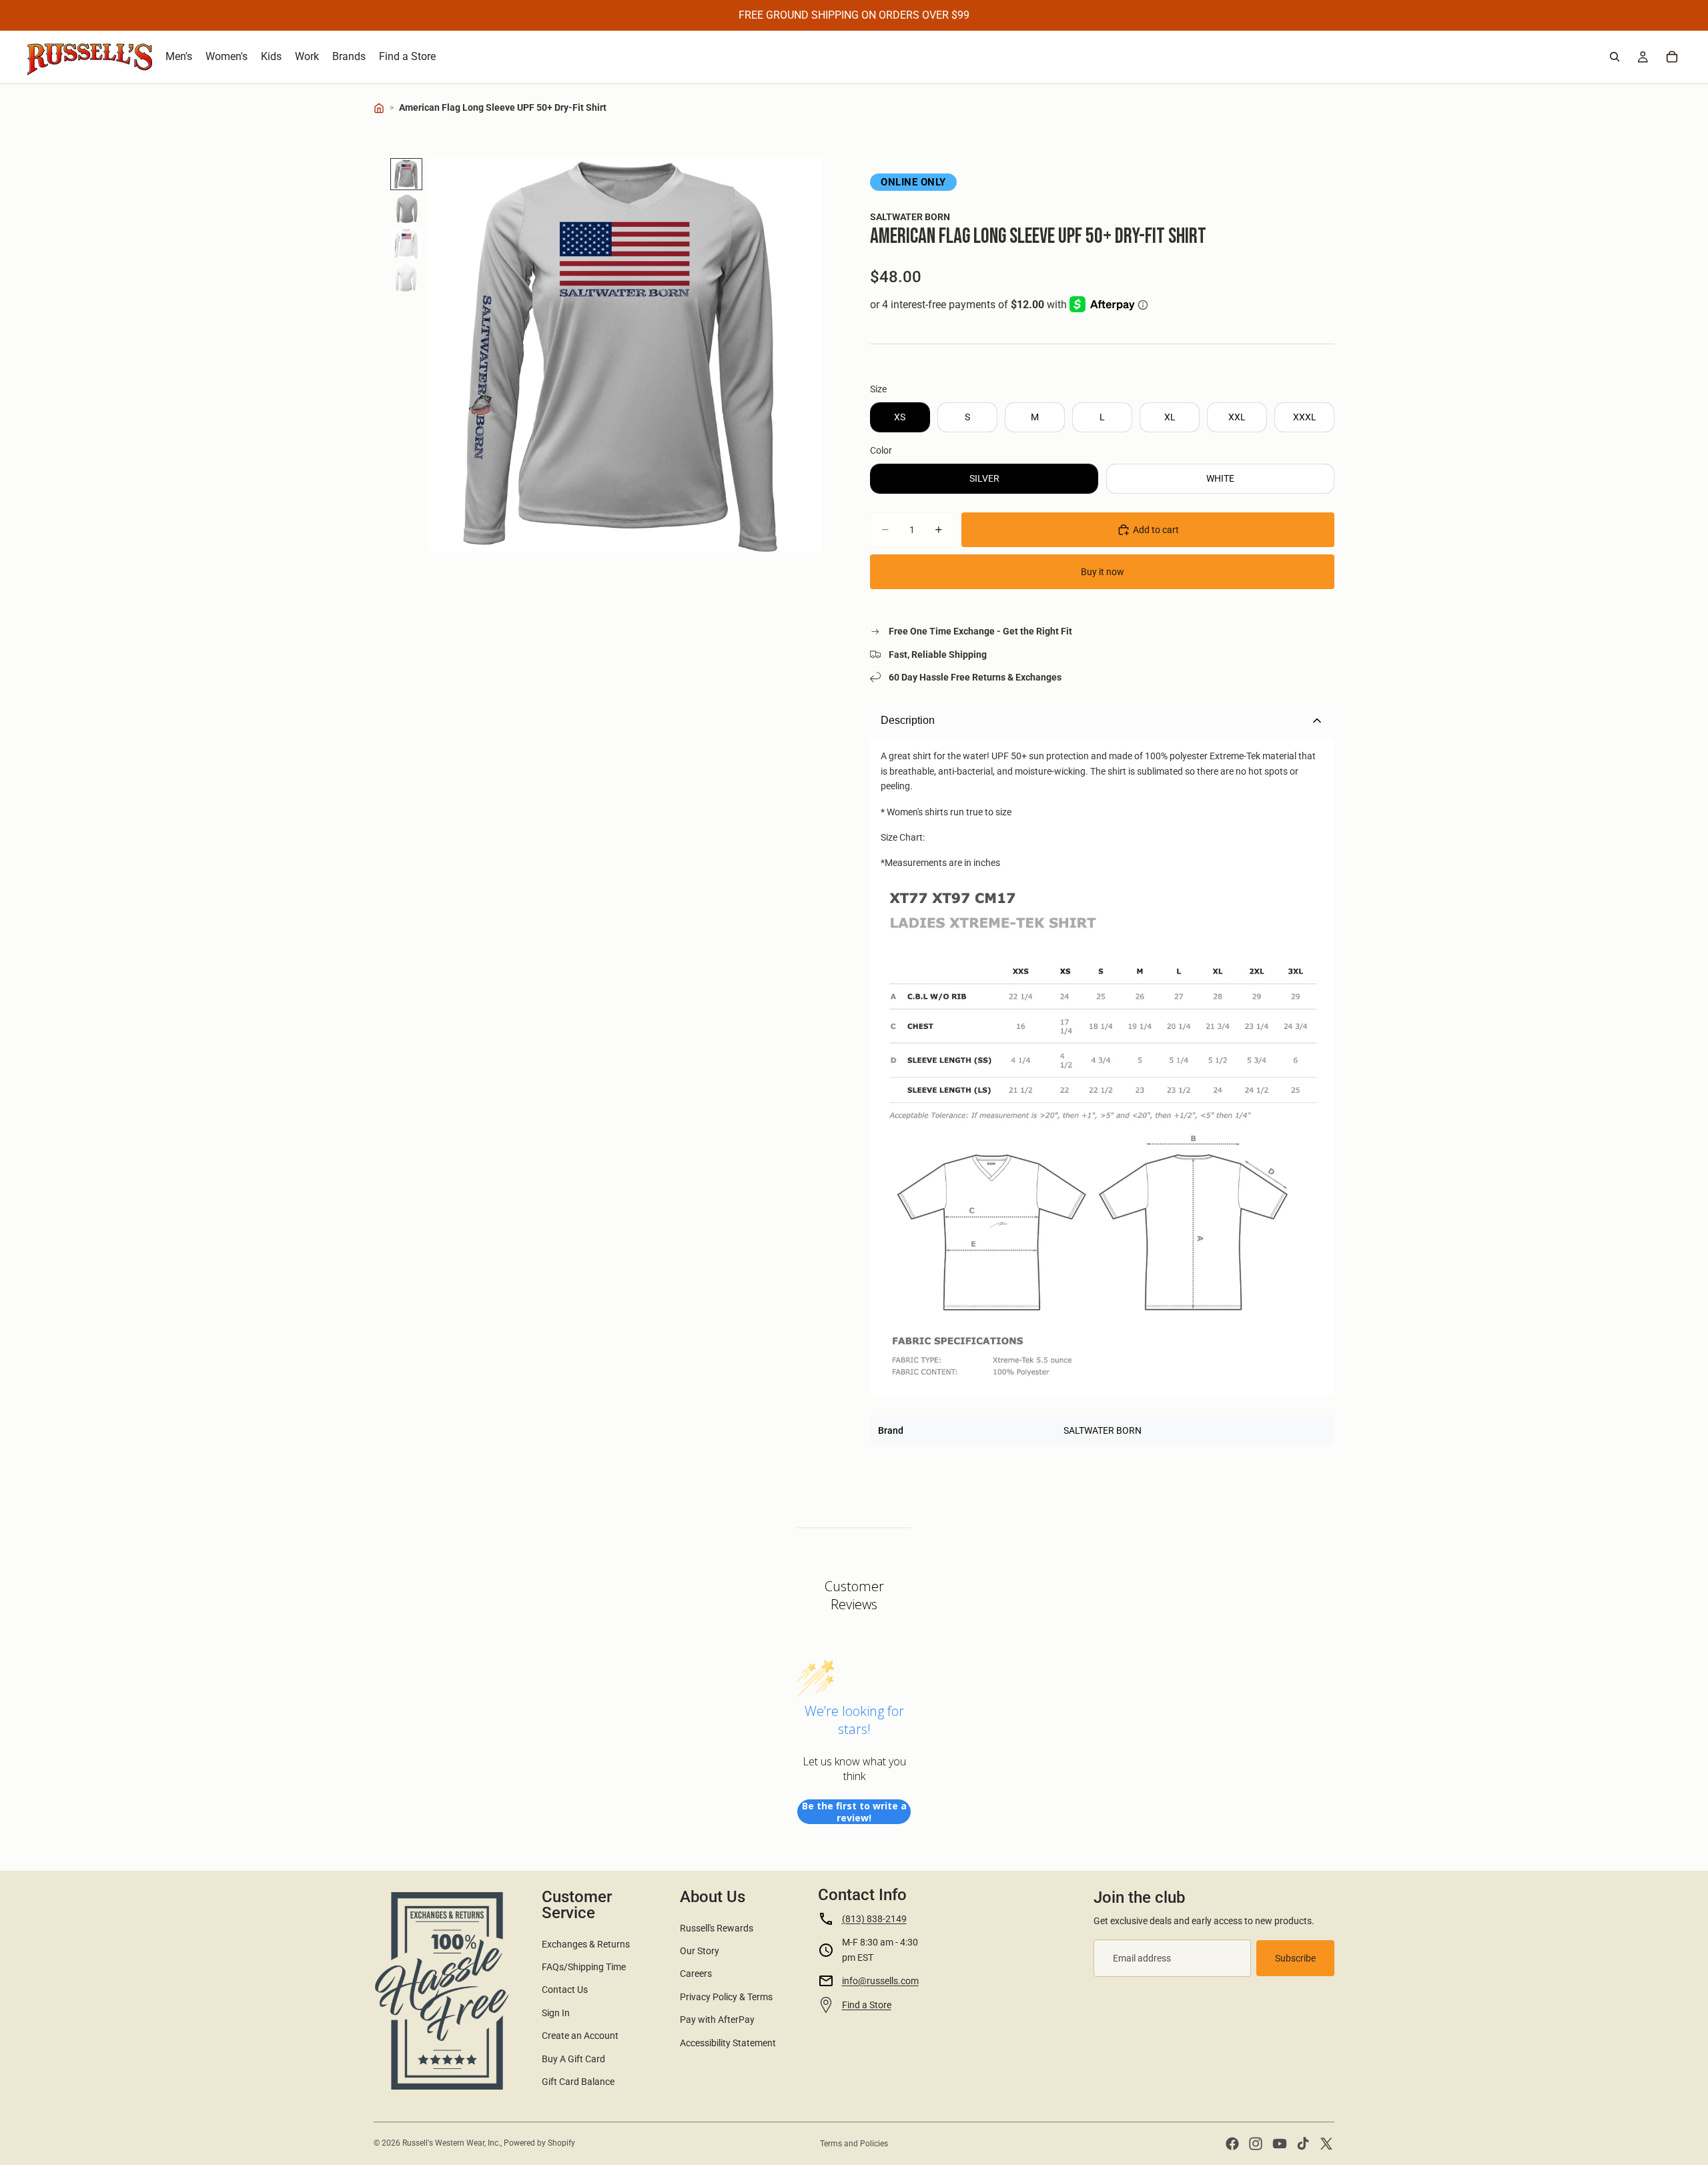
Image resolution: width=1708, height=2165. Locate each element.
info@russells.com (880, 1981)
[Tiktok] (1303, 2144)
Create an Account (580, 2036)
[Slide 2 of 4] (406, 209)
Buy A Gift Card (573, 2059)
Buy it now (1103, 572)
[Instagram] (1256, 2144)
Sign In (556, 2013)
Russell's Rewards (717, 1928)
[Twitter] (1326, 2144)
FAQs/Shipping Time (584, 1967)
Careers (696, 1974)
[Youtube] (1280, 2144)
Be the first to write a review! (854, 1812)
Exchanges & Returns (586, 1944)
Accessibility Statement (728, 2043)
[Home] (379, 108)
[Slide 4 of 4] (406, 278)
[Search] (1615, 57)
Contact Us (565, 1990)
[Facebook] (1232, 2144)
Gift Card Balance (578, 2082)
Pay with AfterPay (717, 2020)
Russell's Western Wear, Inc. (451, 2143)
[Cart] (1672, 57)
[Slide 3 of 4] (406, 244)
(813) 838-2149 (874, 1919)
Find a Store (867, 2005)
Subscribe (1295, 1958)
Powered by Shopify (539, 2143)
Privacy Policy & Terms (726, 1997)
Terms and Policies (854, 2144)
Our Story (700, 1951)
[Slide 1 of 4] (406, 174)
